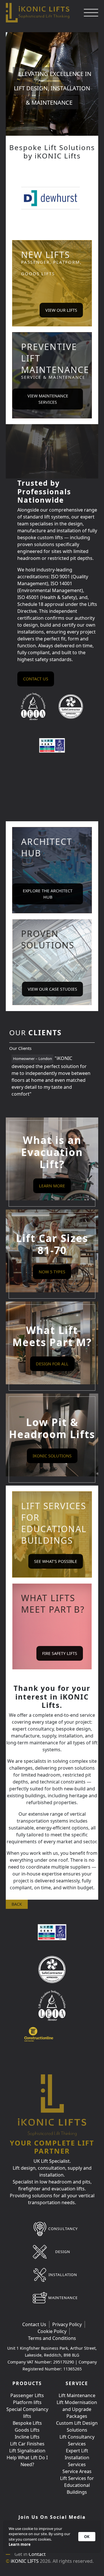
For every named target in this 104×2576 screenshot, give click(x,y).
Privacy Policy (67, 2324)
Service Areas (77, 2471)
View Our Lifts (61, 310)
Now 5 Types (52, 1272)
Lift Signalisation (27, 2451)
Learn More (52, 1186)
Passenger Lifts (27, 2395)
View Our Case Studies (52, 989)
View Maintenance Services (48, 399)
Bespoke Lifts (27, 2423)
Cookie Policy (52, 2331)
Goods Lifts (27, 2430)
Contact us (36, 679)
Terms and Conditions (52, 2338)
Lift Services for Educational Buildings (77, 2485)
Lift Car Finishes (27, 2444)
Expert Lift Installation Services (77, 2458)
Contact (37, 2554)
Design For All (52, 1364)
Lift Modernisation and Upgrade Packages (77, 2409)
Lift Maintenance (77, 2395)
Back (17, 1904)
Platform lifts (27, 2402)
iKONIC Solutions (52, 1456)
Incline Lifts (27, 2437)
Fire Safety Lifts (60, 1653)
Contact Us (34, 2324)
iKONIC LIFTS (25, 2561)
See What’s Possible (56, 1561)
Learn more (20, 2544)
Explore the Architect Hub (48, 894)
